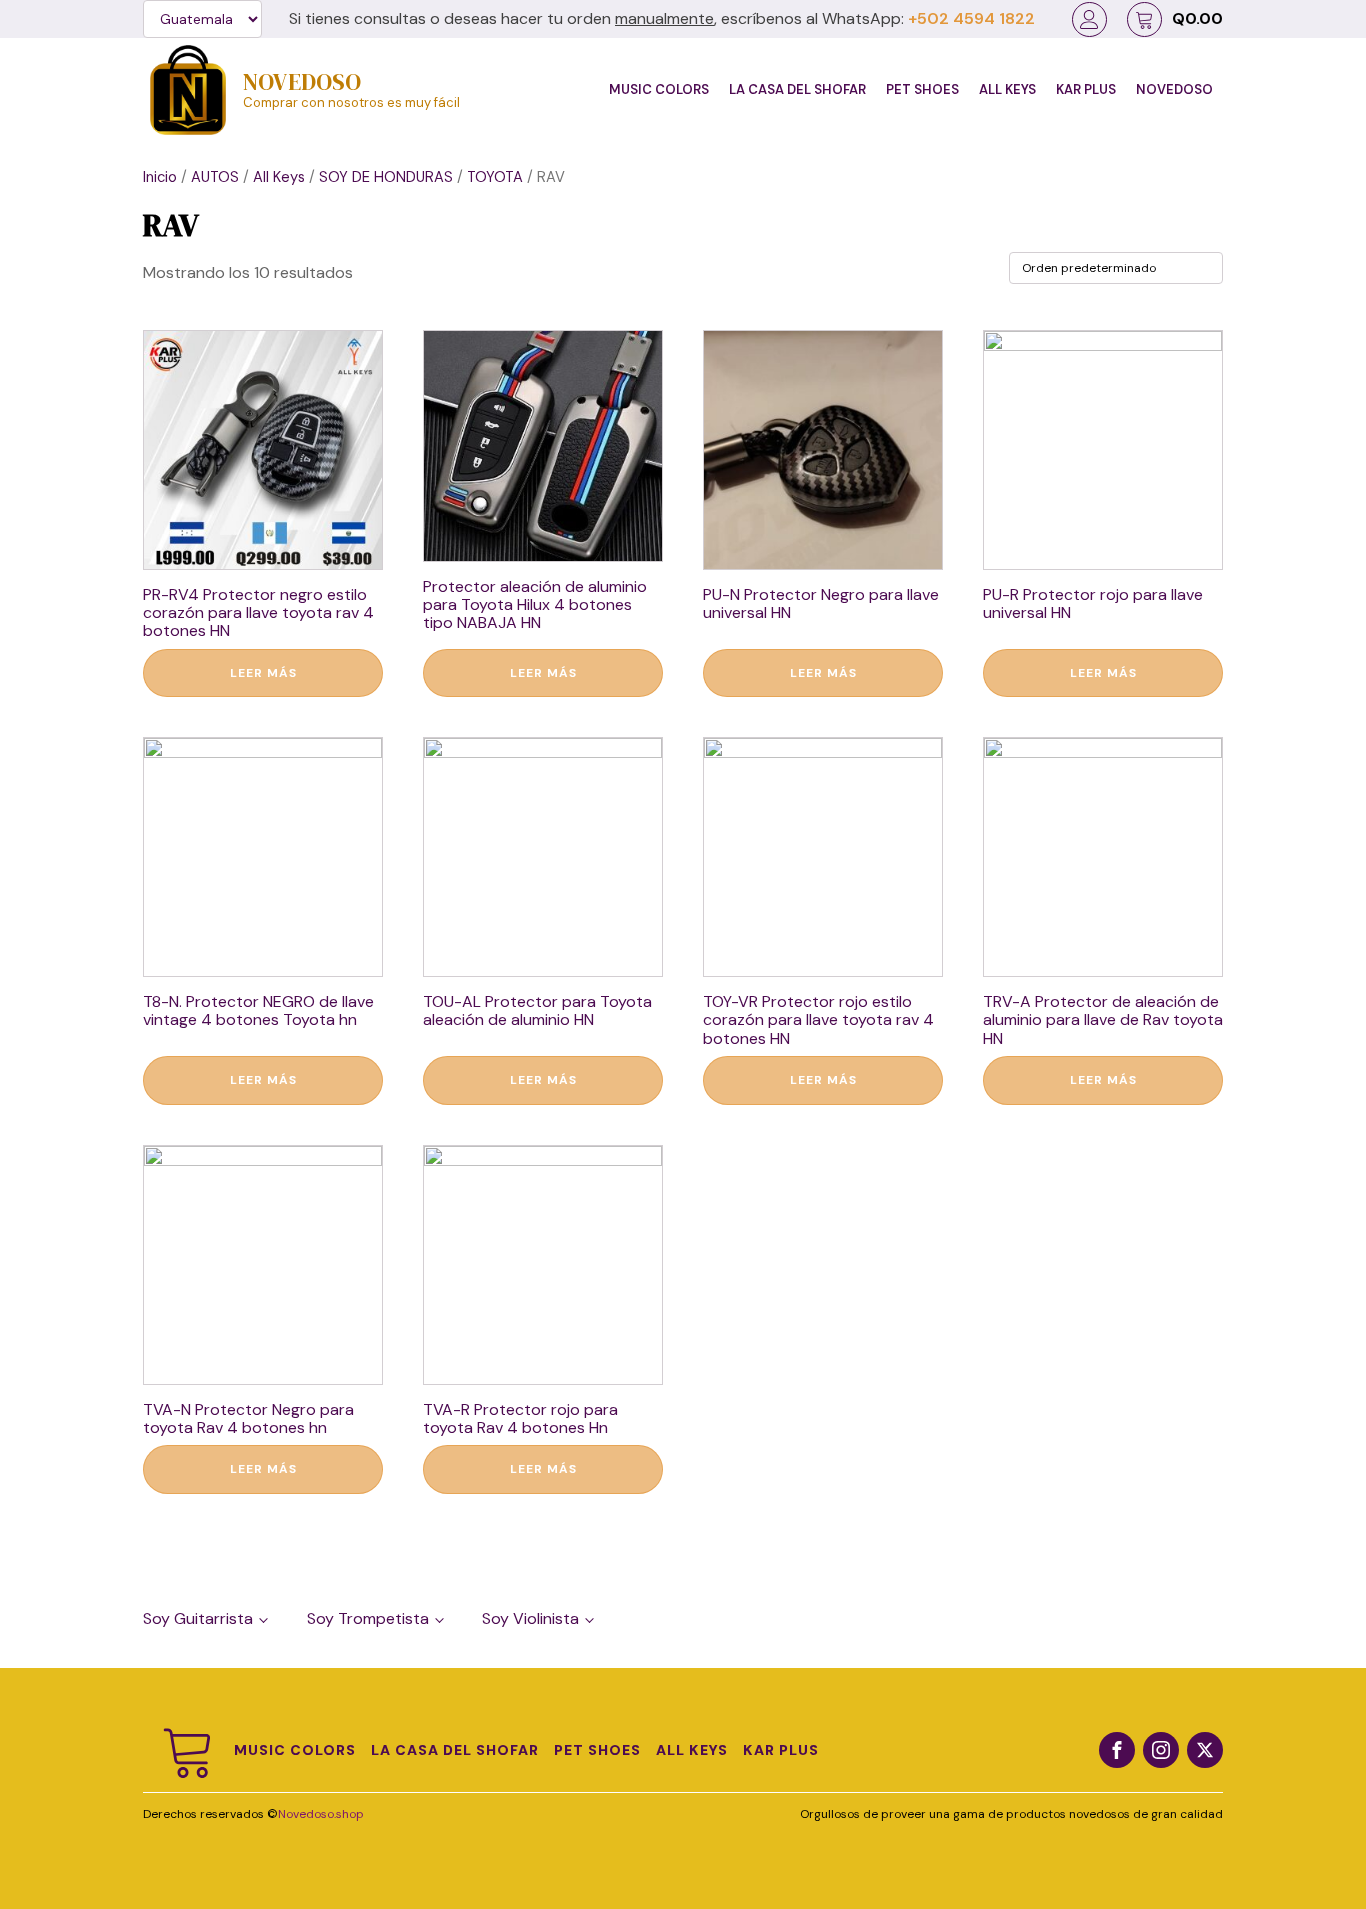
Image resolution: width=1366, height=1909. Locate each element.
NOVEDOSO (302, 82)
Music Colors (659, 89)
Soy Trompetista (368, 1618)
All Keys (1007, 89)
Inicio (160, 177)
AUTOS (215, 177)
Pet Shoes (922, 89)
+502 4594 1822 (971, 19)
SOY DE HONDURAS (386, 177)
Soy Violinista (530, 1618)
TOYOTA (495, 177)
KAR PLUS (1086, 89)
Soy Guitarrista (198, 1618)
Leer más (263, 673)
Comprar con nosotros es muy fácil (351, 103)
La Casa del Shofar (797, 89)
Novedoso (1174, 89)
